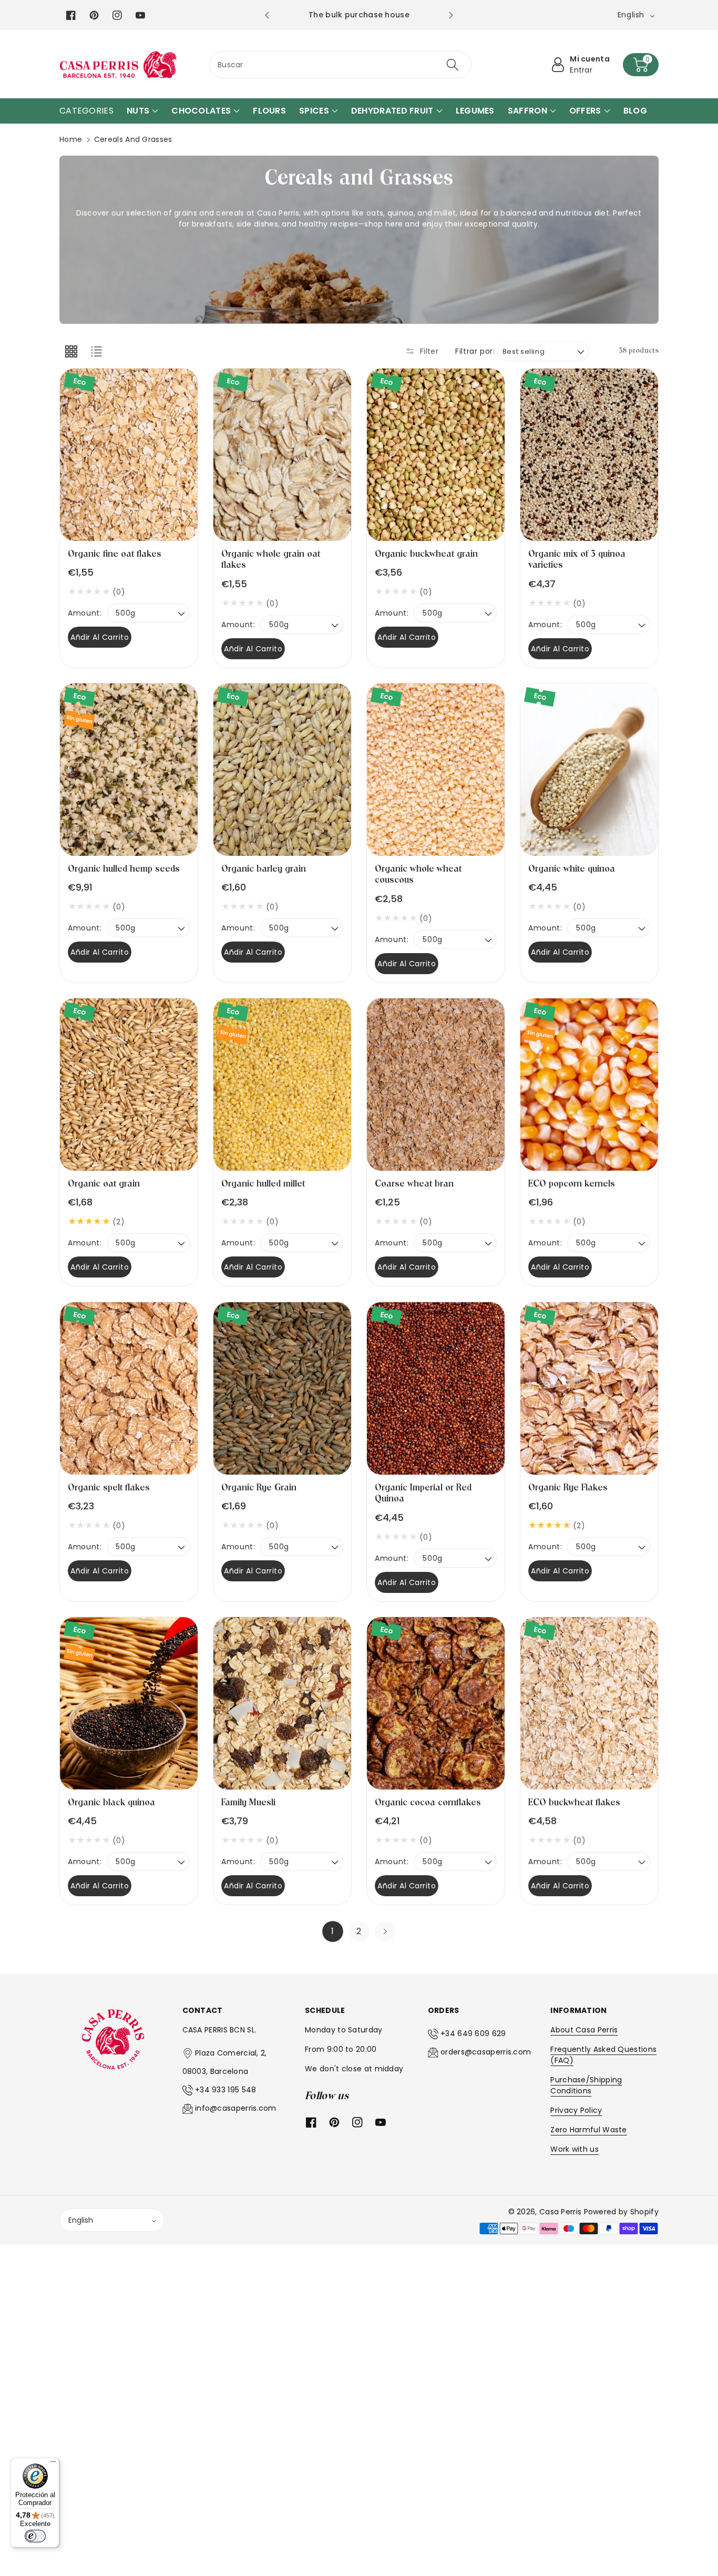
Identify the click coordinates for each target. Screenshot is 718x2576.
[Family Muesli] (282, 1703)
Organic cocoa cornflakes (428, 1802)
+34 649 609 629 (473, 2033)
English (81, 2220)
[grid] (71, 351)
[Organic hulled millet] (282, 1085)
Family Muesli (248, 1802)
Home (71, 139)
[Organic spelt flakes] (129, 1388)
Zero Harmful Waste (588, 2130)
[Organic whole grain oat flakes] (282, 455)
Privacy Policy (576, 2110)
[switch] (35, 2536)
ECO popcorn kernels (572, 1184)
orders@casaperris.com (486, 2052)
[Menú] (53, 2464)
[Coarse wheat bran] (436, 1085)
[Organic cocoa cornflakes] (436, 1703)
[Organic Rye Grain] (282, 1388)
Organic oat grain (104, 1184)
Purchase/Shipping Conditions (586, 2085)
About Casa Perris (584, 2030)
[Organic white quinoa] (589, 770)
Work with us (575, 2149)
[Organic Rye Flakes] (589, 1388)
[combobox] (340, 65)
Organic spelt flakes (109, 1488)
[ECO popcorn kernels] (589, 1085)
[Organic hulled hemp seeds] (129, 770)
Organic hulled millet (263, 1184)
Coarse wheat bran (414, 1184)
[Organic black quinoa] (129, 1703)
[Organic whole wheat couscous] (436, 770)
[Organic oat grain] (129, 1085)
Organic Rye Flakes (568, 1488)
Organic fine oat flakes (115, 554)
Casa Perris (560, 2212)
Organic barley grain (264, 869)
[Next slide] (451, 15)
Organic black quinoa (111, 1802)
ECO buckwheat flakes (574, 1802)
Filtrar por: (475, 351)
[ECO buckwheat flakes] (589, 1703)
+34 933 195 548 (226, 2090)
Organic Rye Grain (259, 1488)
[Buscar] (452, 65)
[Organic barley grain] (282, 770)
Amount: (85, 613)
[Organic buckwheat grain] (436, 455)
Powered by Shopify (621, 2212)
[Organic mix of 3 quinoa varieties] (589, 455)
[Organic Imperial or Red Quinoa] (436, 1388)
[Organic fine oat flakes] (129, 455)
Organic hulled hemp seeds (124, 869)
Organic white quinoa (572, 869)
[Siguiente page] (385, 1931)
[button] (641, 65)
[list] (96, 351)
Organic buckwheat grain (426, 554)
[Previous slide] (267, 15)
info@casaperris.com (236, 2108)
